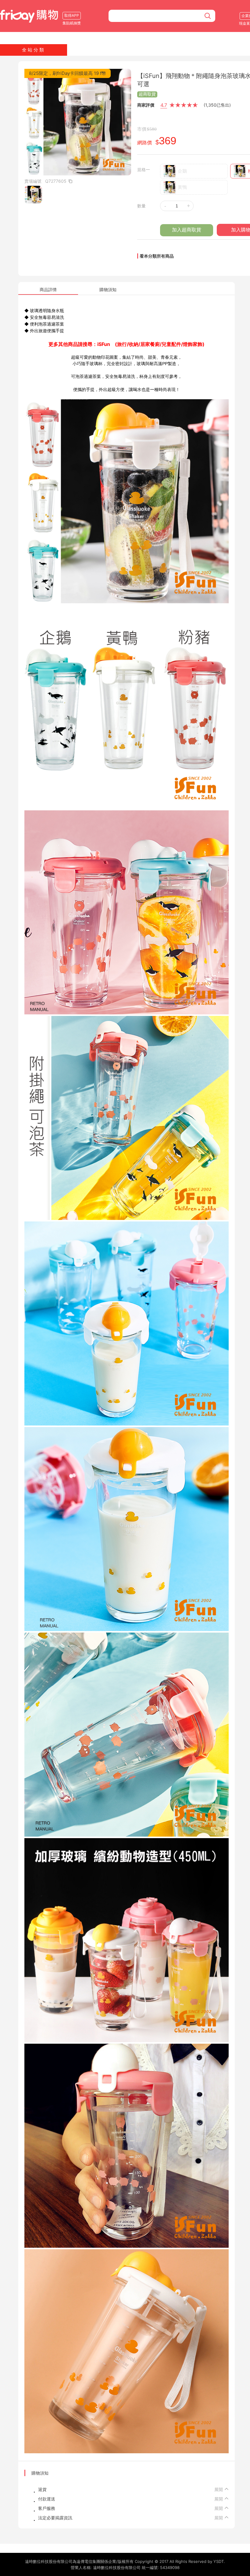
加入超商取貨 (187, 230)
